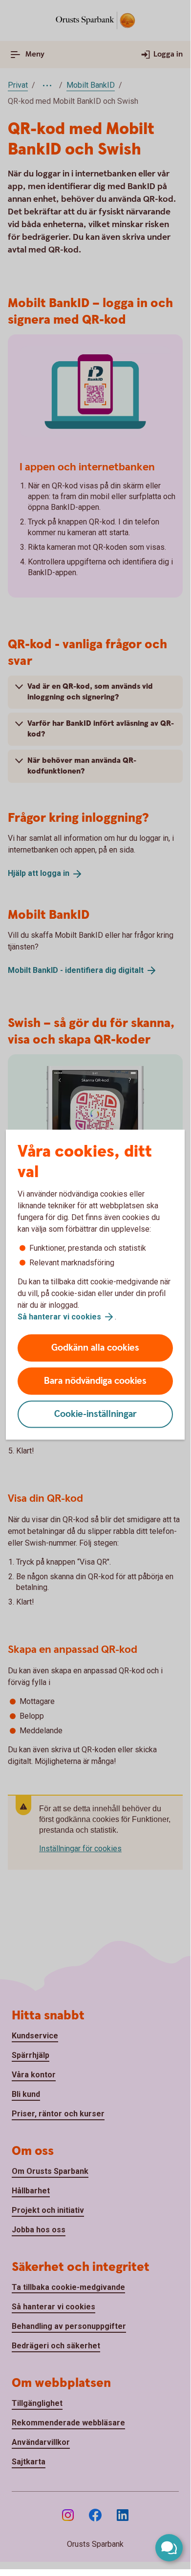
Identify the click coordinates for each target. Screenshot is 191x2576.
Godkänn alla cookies (95, 1348)
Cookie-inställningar (95, 1414)
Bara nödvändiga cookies (95, 1381)
